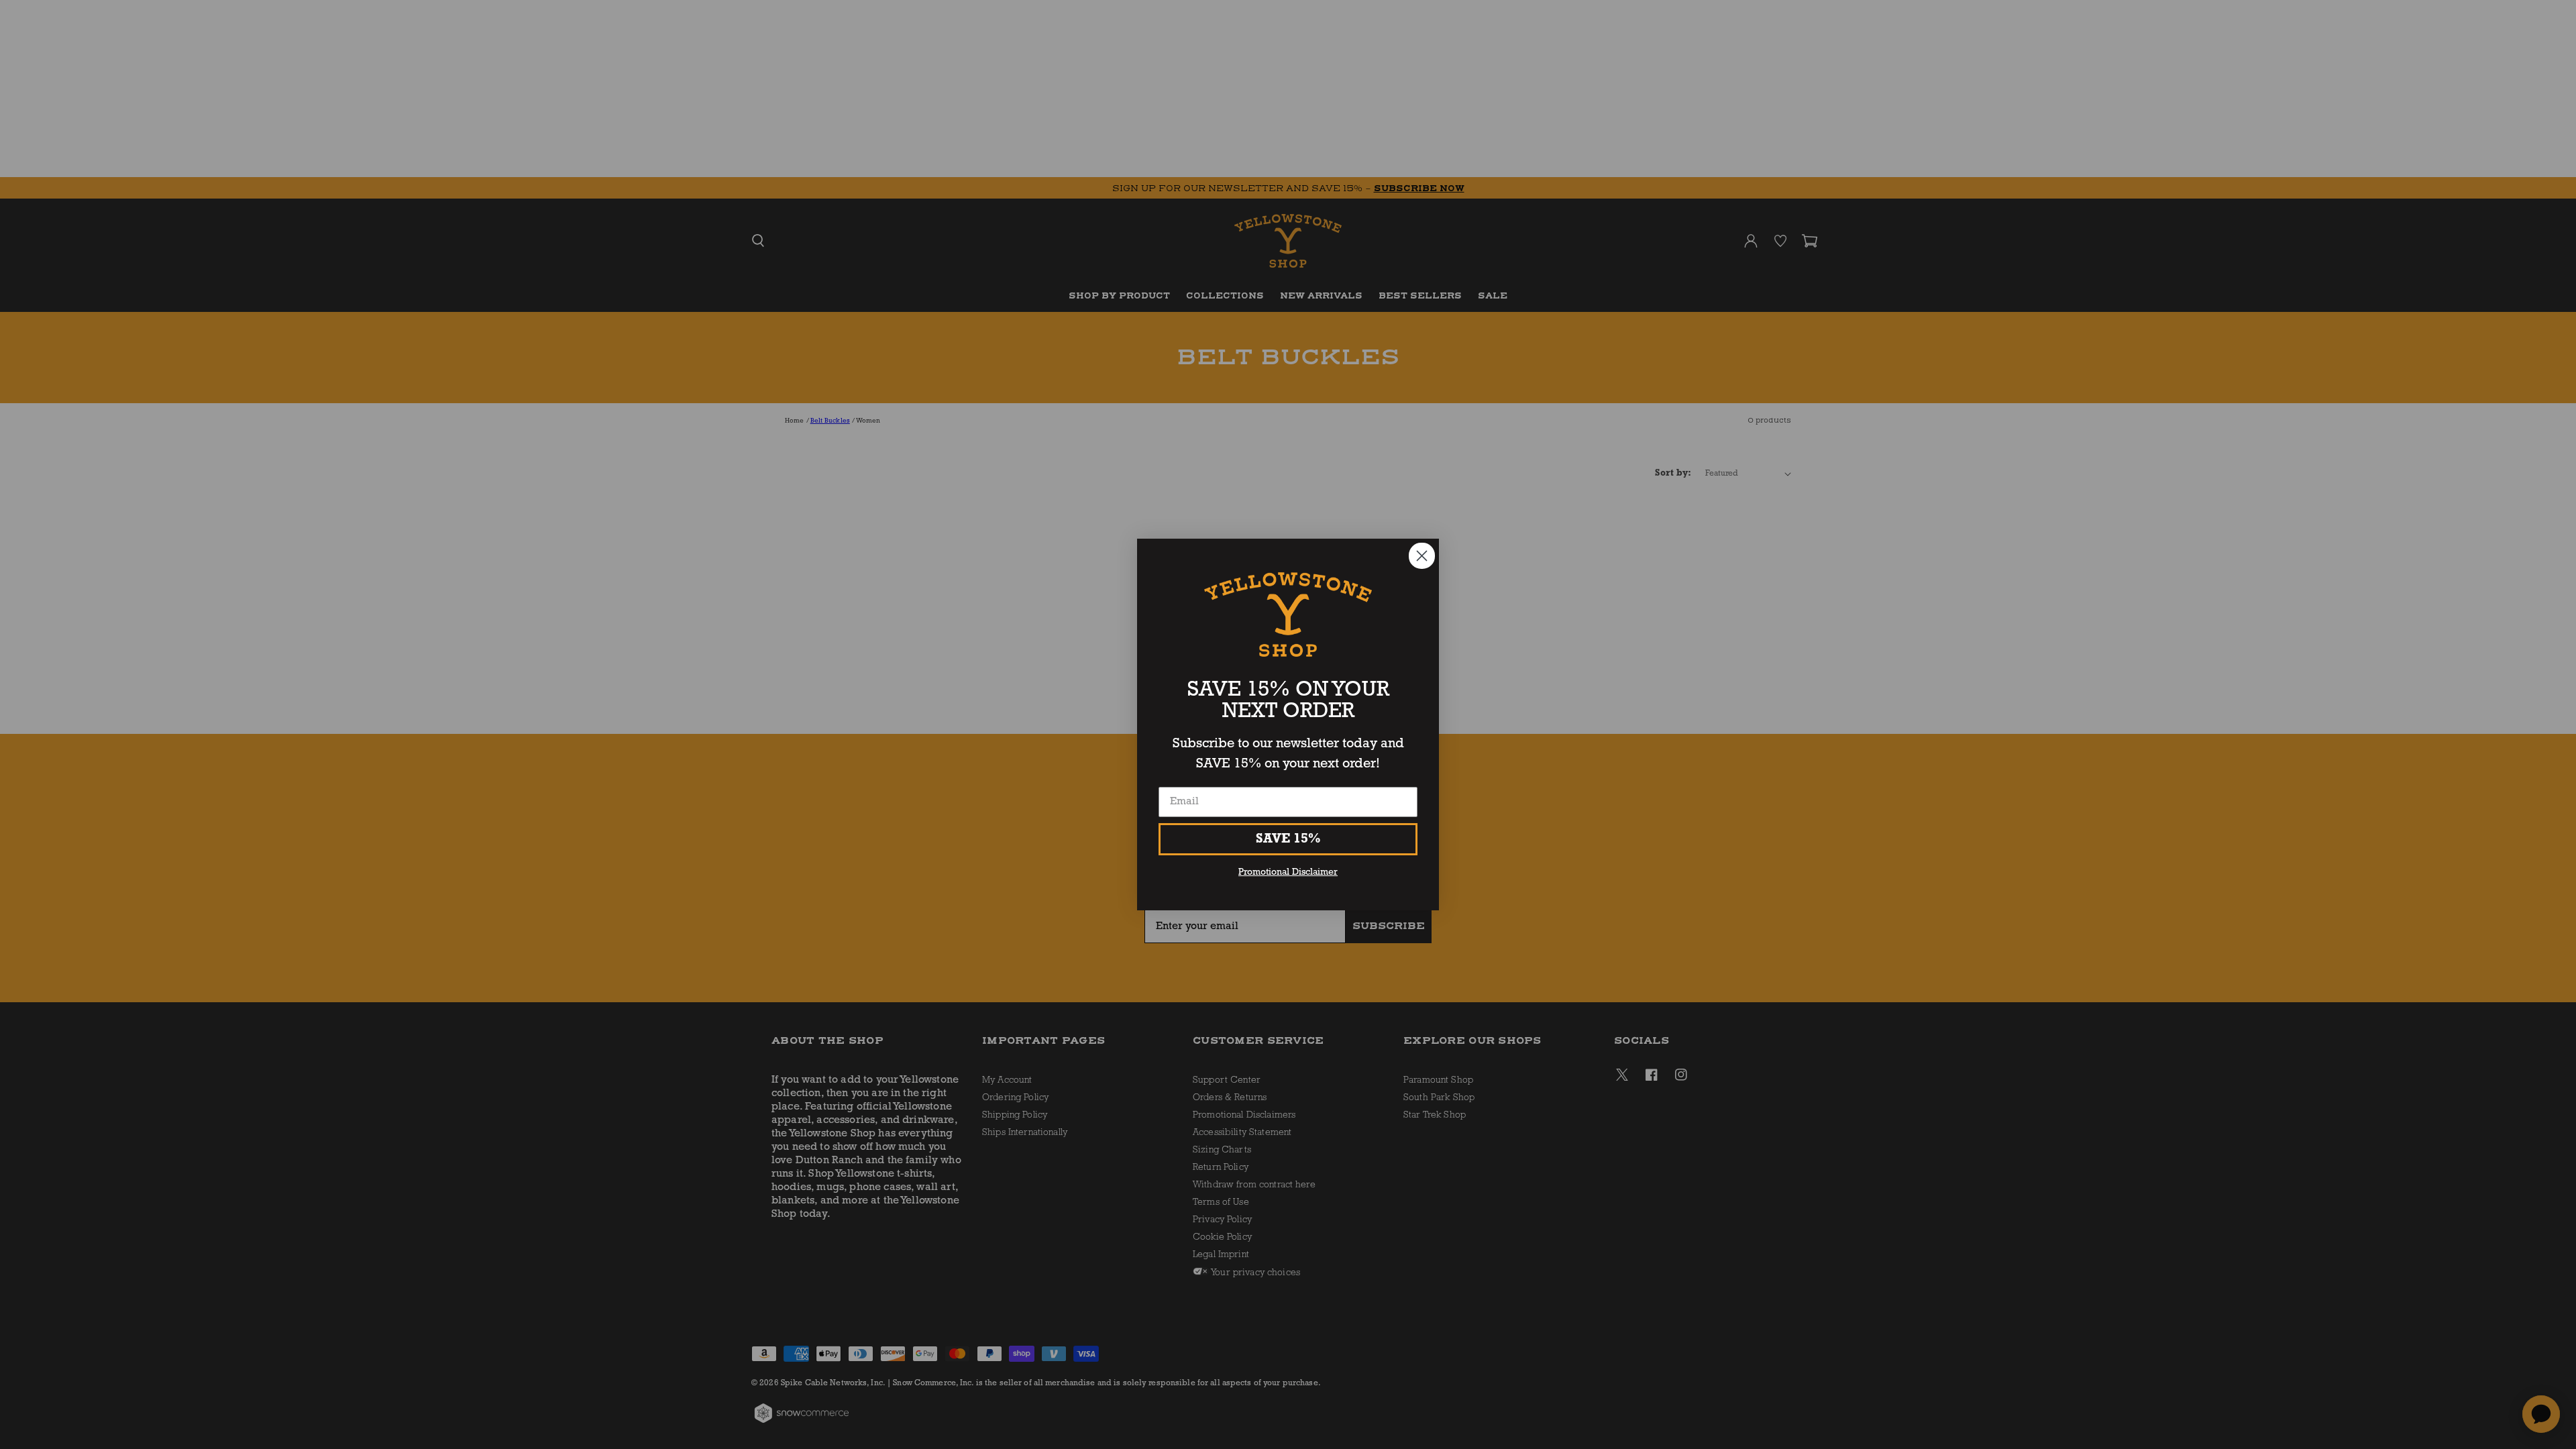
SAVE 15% (1288, 839)
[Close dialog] (1422, 556)
